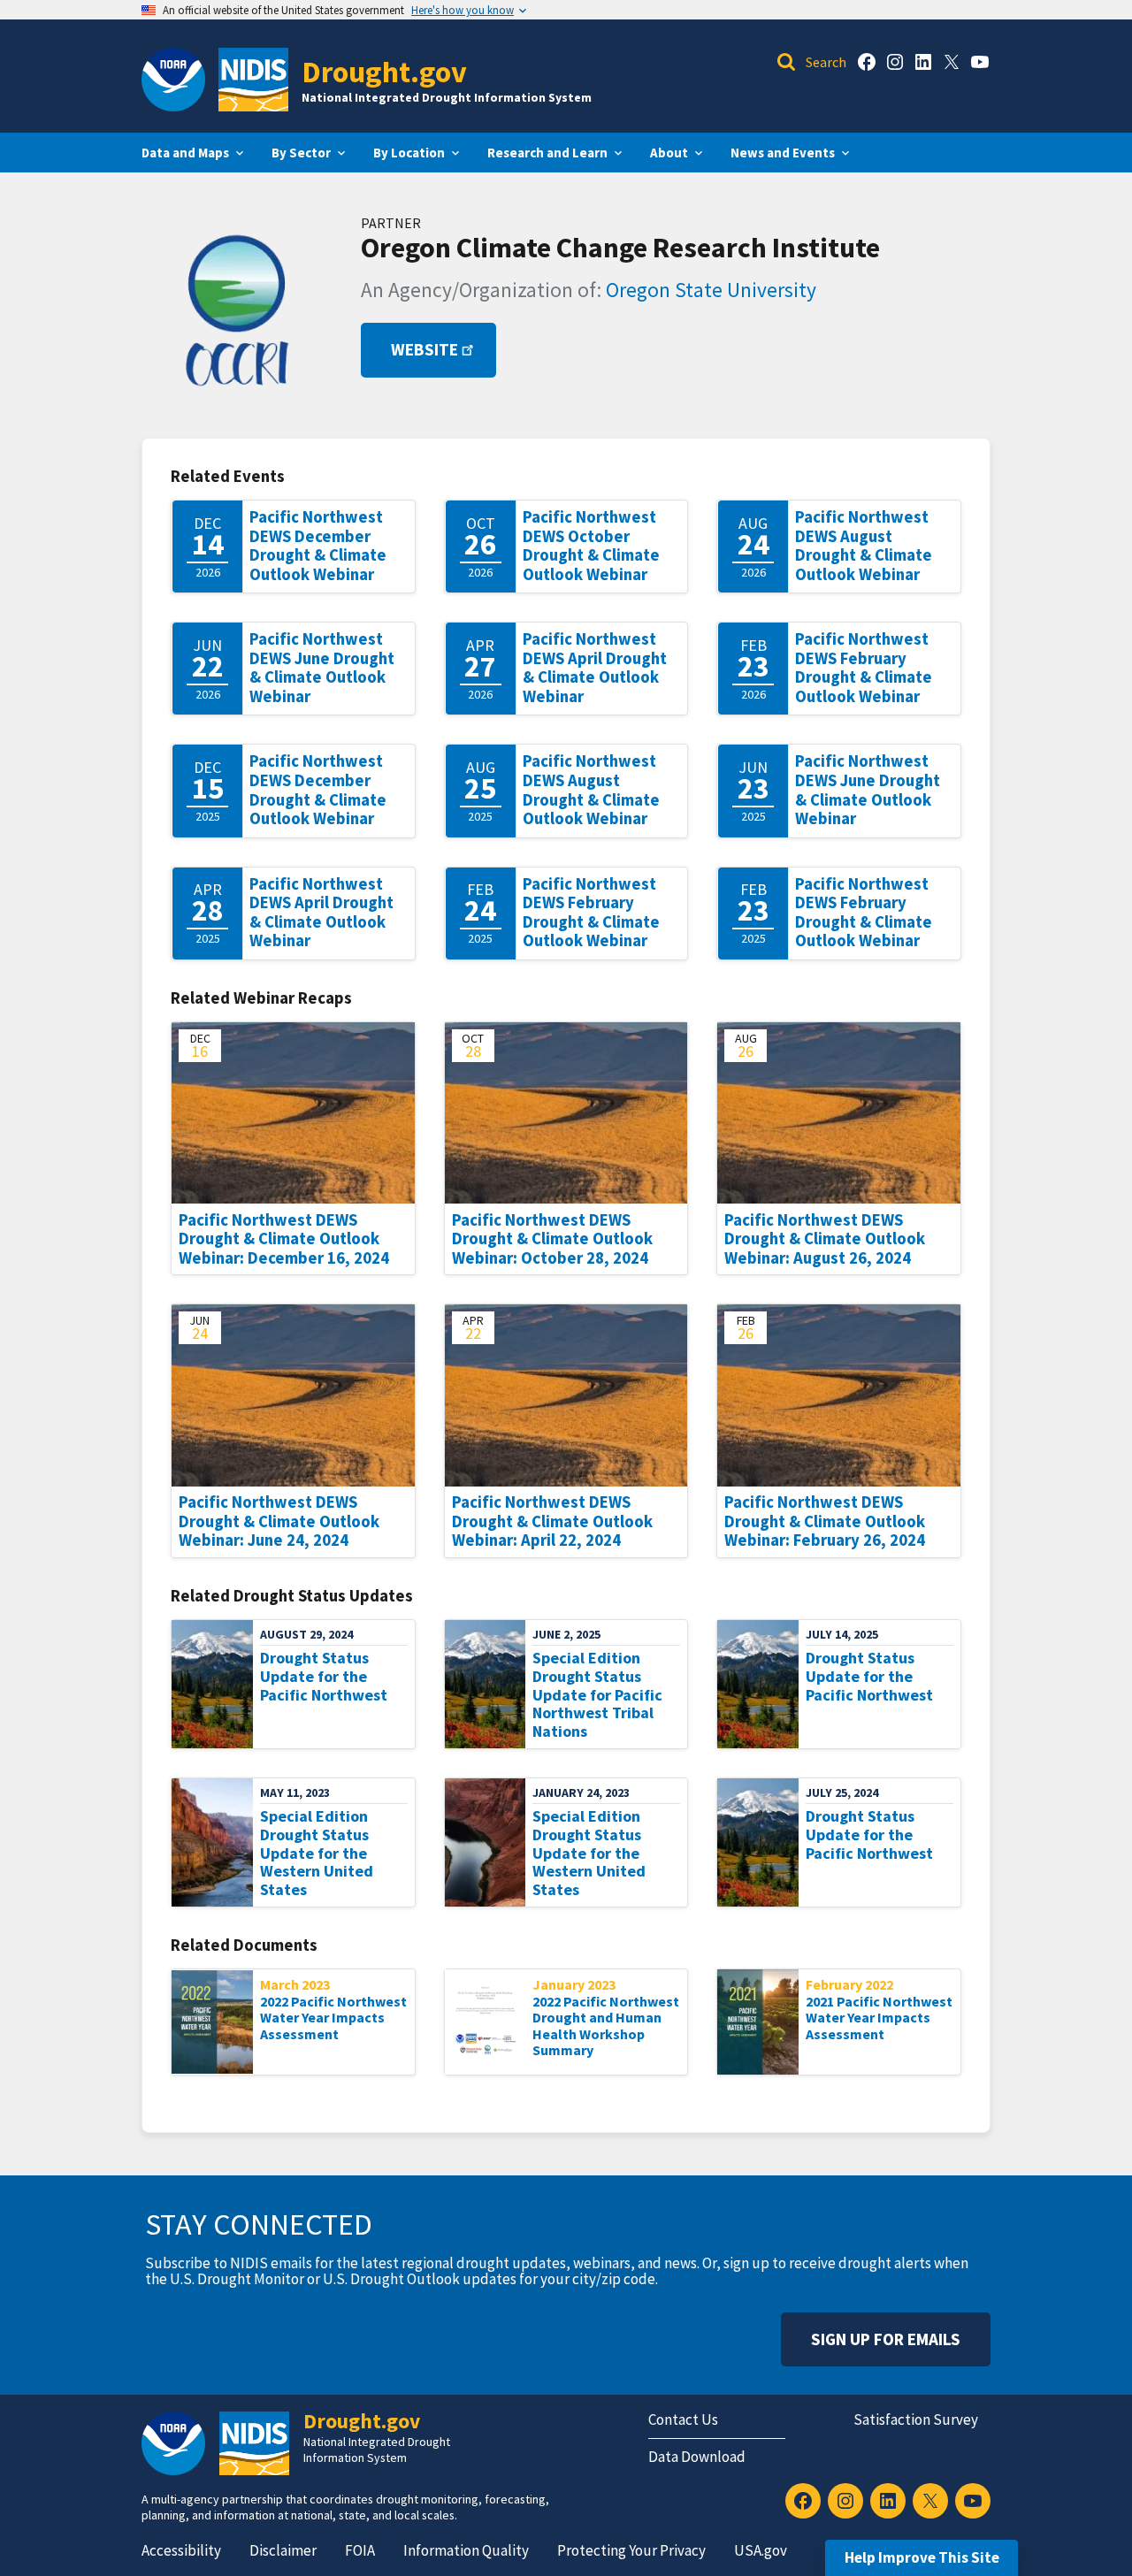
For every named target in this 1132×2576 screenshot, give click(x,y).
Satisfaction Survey (916, 2419)
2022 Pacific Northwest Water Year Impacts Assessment (333, 2018)
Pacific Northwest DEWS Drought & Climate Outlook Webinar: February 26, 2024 (825, 1521)
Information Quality (466, 2550)
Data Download (697, 2457)
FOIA (360, 2550)
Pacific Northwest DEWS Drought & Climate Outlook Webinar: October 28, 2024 (552, 1239)
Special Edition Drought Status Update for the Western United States (317, 1853)
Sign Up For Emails (886, 2339)
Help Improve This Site (922, 2557)
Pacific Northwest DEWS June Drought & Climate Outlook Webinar (322, 668)
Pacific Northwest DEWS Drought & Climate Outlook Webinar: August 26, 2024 (825, 1239)
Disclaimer (283, 2550)
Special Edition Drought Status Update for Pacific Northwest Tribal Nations (597, 1694)
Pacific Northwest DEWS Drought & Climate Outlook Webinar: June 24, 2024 (279, 1521)
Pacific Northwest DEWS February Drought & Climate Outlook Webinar (864, 668)
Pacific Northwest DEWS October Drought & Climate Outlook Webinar (591, 546)
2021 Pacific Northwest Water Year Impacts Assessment (879, 2018)
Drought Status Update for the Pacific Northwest (324, 1676)
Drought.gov (384, 71)
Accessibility (181, 2550)
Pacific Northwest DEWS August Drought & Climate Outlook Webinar (864, 546)
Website (424, 350)
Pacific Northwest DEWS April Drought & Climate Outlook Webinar (595, 668)
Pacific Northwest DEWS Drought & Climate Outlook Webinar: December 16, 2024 (284, 1239)
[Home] (253, 80)
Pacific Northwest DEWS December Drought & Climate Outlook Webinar (318, 546)
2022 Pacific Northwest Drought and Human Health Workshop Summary (606, 2026)
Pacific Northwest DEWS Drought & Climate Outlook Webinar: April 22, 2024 (552, 1521)
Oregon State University (711, 290)
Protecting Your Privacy (631, 2550)
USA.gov (761, 2550)
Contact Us (683, 2419)
